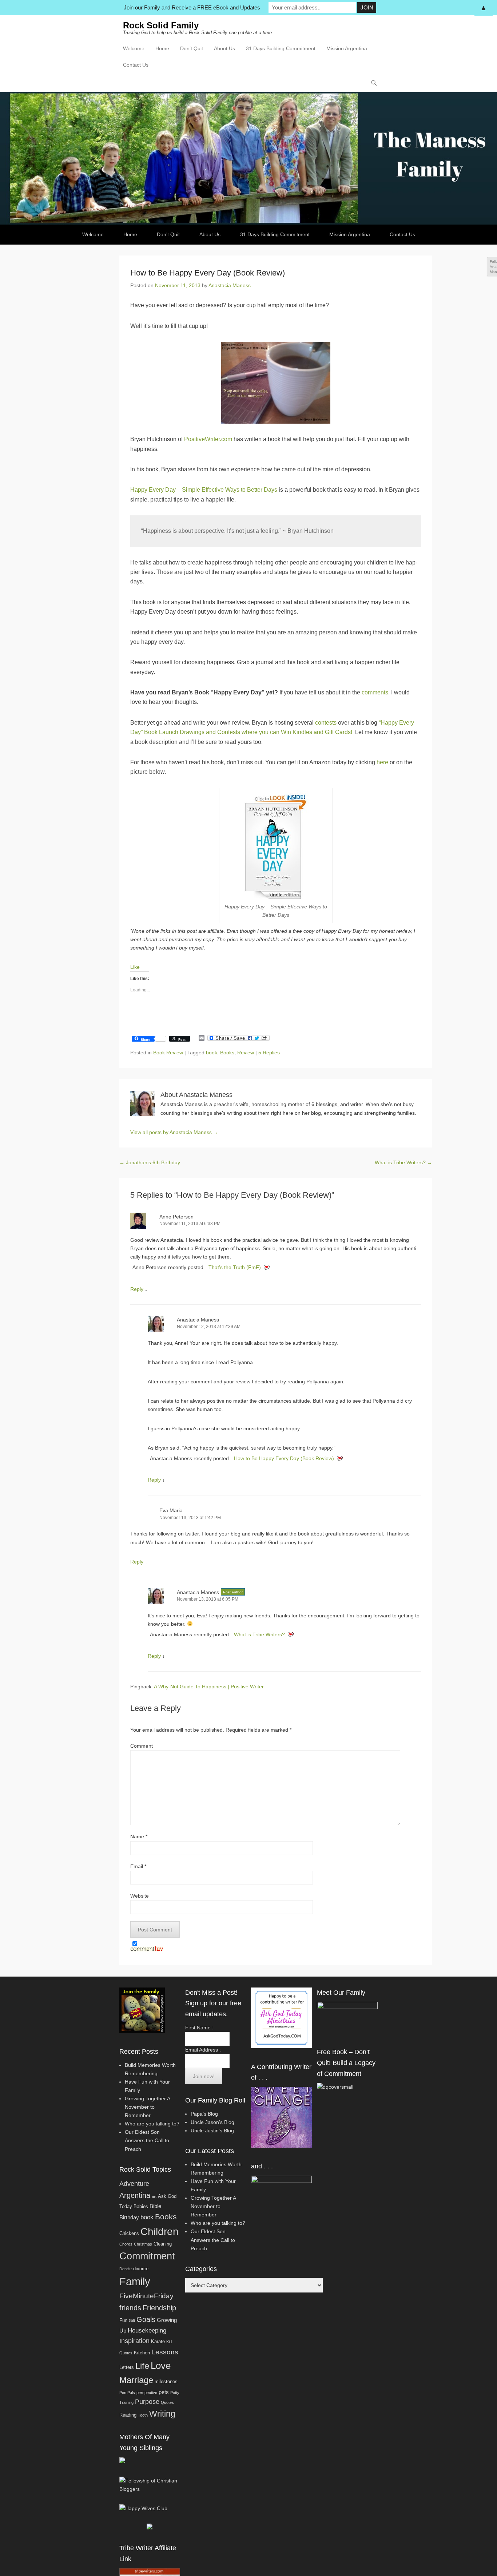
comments (375, 692)
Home (162, 48)
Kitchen (142, 2353)
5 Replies (269, 1053)
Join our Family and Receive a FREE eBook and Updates (192, 7)
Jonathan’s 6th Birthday (150, 1162)
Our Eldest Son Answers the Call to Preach (147, 2140)
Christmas (143, 2244)
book (212, 1053)
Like (135, 967)
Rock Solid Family (161, 25)
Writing (162, 2414)
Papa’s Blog (204, 2114)
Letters (127, 2367)
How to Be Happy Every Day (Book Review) (284, 1458)
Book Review (168, 1053)
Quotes (167, 2402)
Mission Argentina (347, 48)
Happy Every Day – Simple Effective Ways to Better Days (204, 490)
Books (227, 1053)
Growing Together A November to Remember (147, 2107)
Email (138, 1866)
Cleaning (163, 2244)
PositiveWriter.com (208, 439)
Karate (158, 2341)
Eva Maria (171, 1510)
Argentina (135, 2195)
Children (160, 2232)
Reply (137, 1289)
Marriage (136, 2380)
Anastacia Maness (230, 285)
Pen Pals (127, 2393)
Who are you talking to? (152, 2124)
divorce (141, 2269)
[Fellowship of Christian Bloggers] (150, 2489)
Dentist (126, 2269)
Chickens (129, 2233)
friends (130, 2308)
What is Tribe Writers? (403, 1162)
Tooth (143, 2415)
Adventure (134, 2184)
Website (140, 1896)
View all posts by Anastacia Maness (174, 1132)
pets (164, 2392)
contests (326, 723)
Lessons (165, 2352)
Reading (128, 2415)
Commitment (147, 2256)
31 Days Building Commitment (281, 48)
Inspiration (134, 2341)
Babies (141, 2206)
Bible (155, 2206)
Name (139, 1836)
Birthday (129, 2217)
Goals (146, 2319)
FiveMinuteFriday (146, 2296)
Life (142, 2366)
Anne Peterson (176, 1217)
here (382, 762)
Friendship (159, 2308)
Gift (132, 2321)
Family (135, 2281)
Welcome (134, 48)
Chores (126, 2244)
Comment (142, 1746)
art (154, 2196)
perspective (147, 2393)
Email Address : (203, 2050)
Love (161, 2366)
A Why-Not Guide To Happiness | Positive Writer (209, 1687)
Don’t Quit (192, 48)
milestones (166, 2381)
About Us (224, 48)
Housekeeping (147, 2331)
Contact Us (136, 65)
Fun (123, 2320)
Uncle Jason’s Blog (212, 2122)
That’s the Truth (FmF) (235, 1267)
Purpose (147, 2402)
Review (246, 1053)
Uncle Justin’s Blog (212, 2131)
